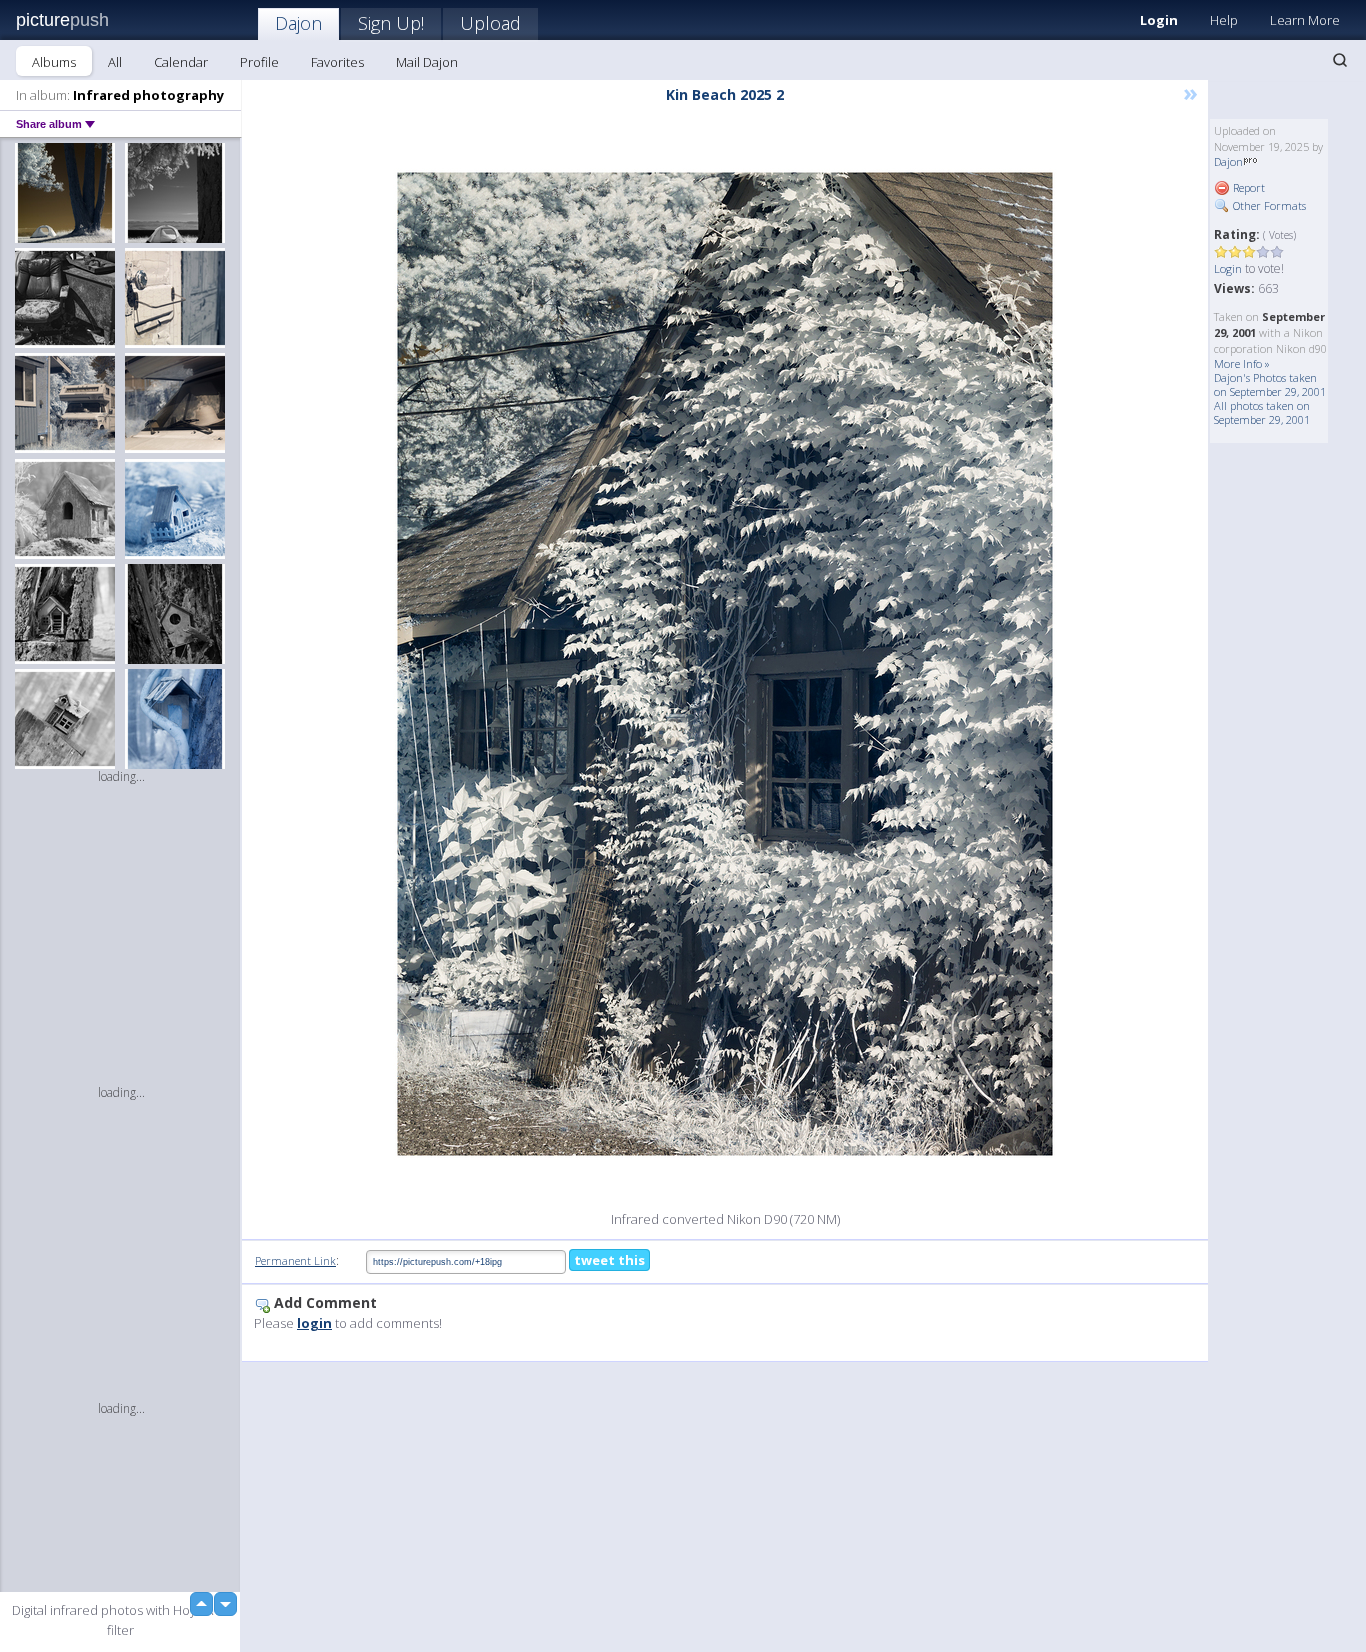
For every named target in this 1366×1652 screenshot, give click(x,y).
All (115, 62)
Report (1247, 187)
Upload (490, 23)
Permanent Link (295, 1260)
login (314, 1323)
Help (1224, 20)
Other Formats (1268, 205)
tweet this (609, 1260)
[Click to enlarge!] (725, 664)
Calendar (181, 62)
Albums (54, 62)
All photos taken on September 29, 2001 (1262, 412)
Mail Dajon (427, 62)
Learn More (1305, 20)
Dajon (298, 23)
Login (1159, 20)
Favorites (337, 62)
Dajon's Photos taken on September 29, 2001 (1270, 384)
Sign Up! (391, 23)
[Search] (1340, 60)
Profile (259, 62)
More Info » (1242, 363)
